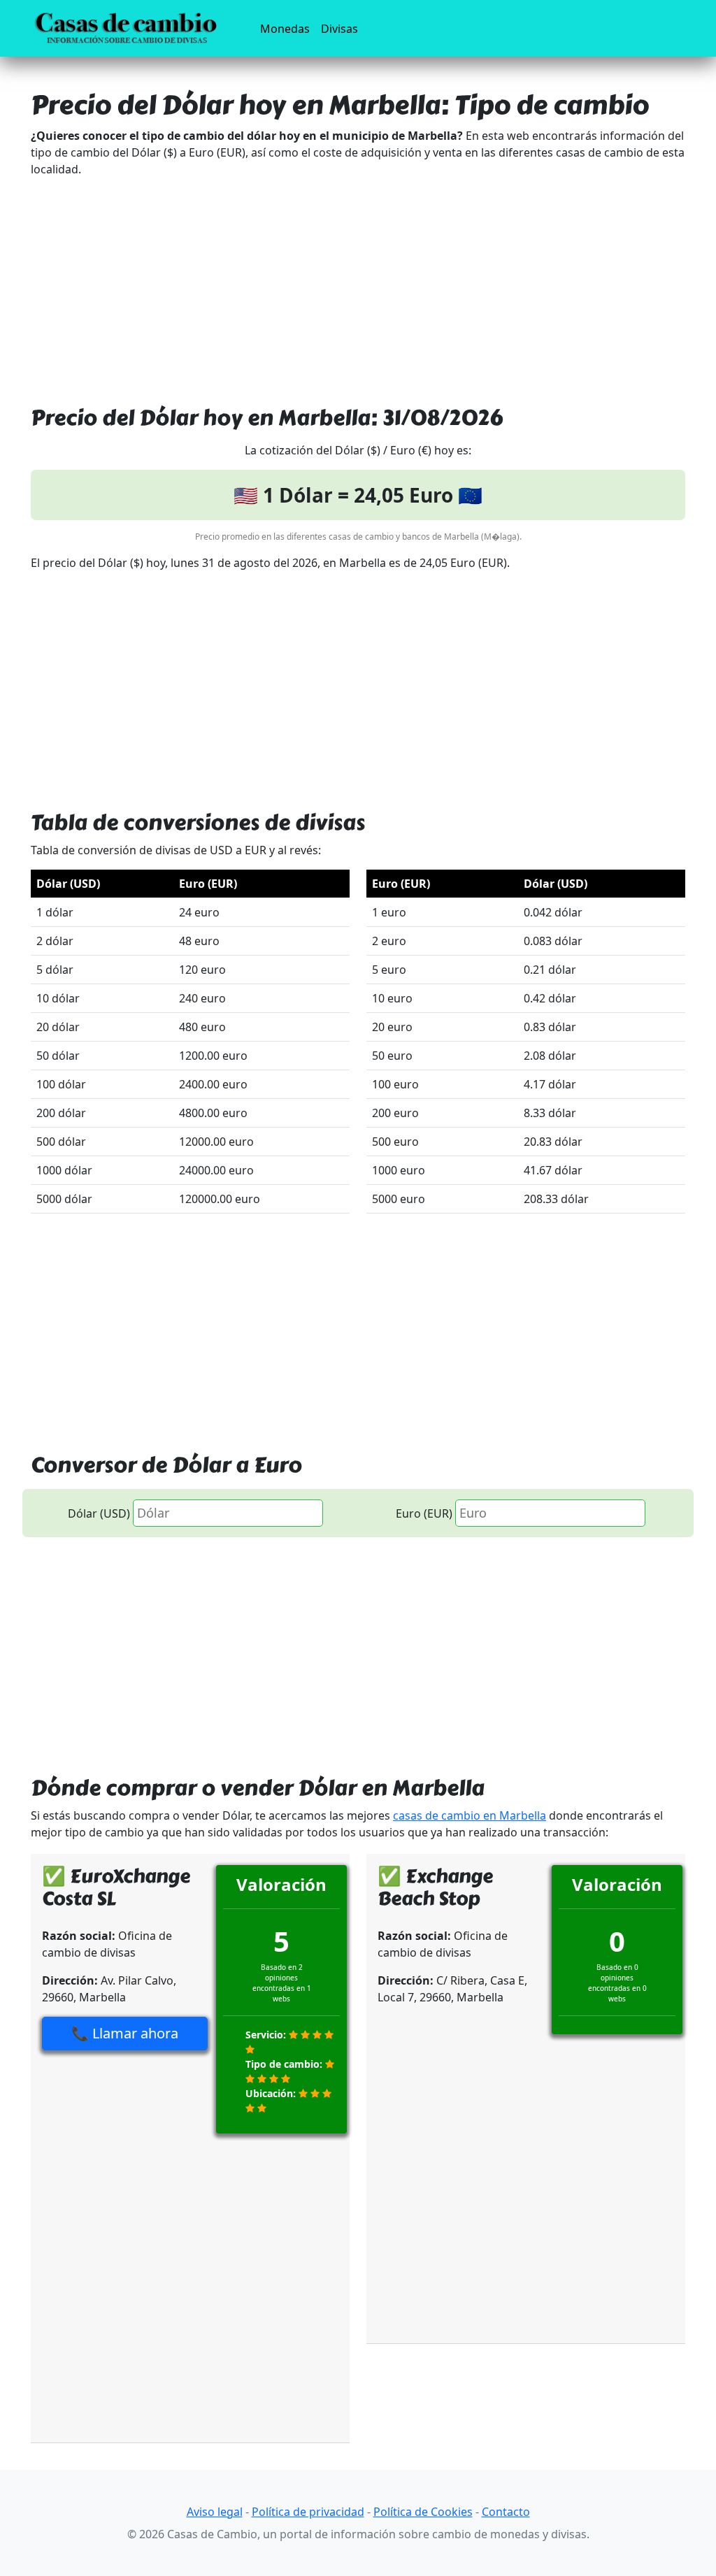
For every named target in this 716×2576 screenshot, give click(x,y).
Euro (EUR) (424, 1513)
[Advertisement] (358, 287)
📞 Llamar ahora (125, 2033)
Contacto (506, 2512)
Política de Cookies (423, 2512)
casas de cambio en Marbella (470, 1815)
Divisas (339, 29)
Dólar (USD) (99, 1513)
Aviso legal (215, 2512)
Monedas (288, 28)
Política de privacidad (308, 2512)
